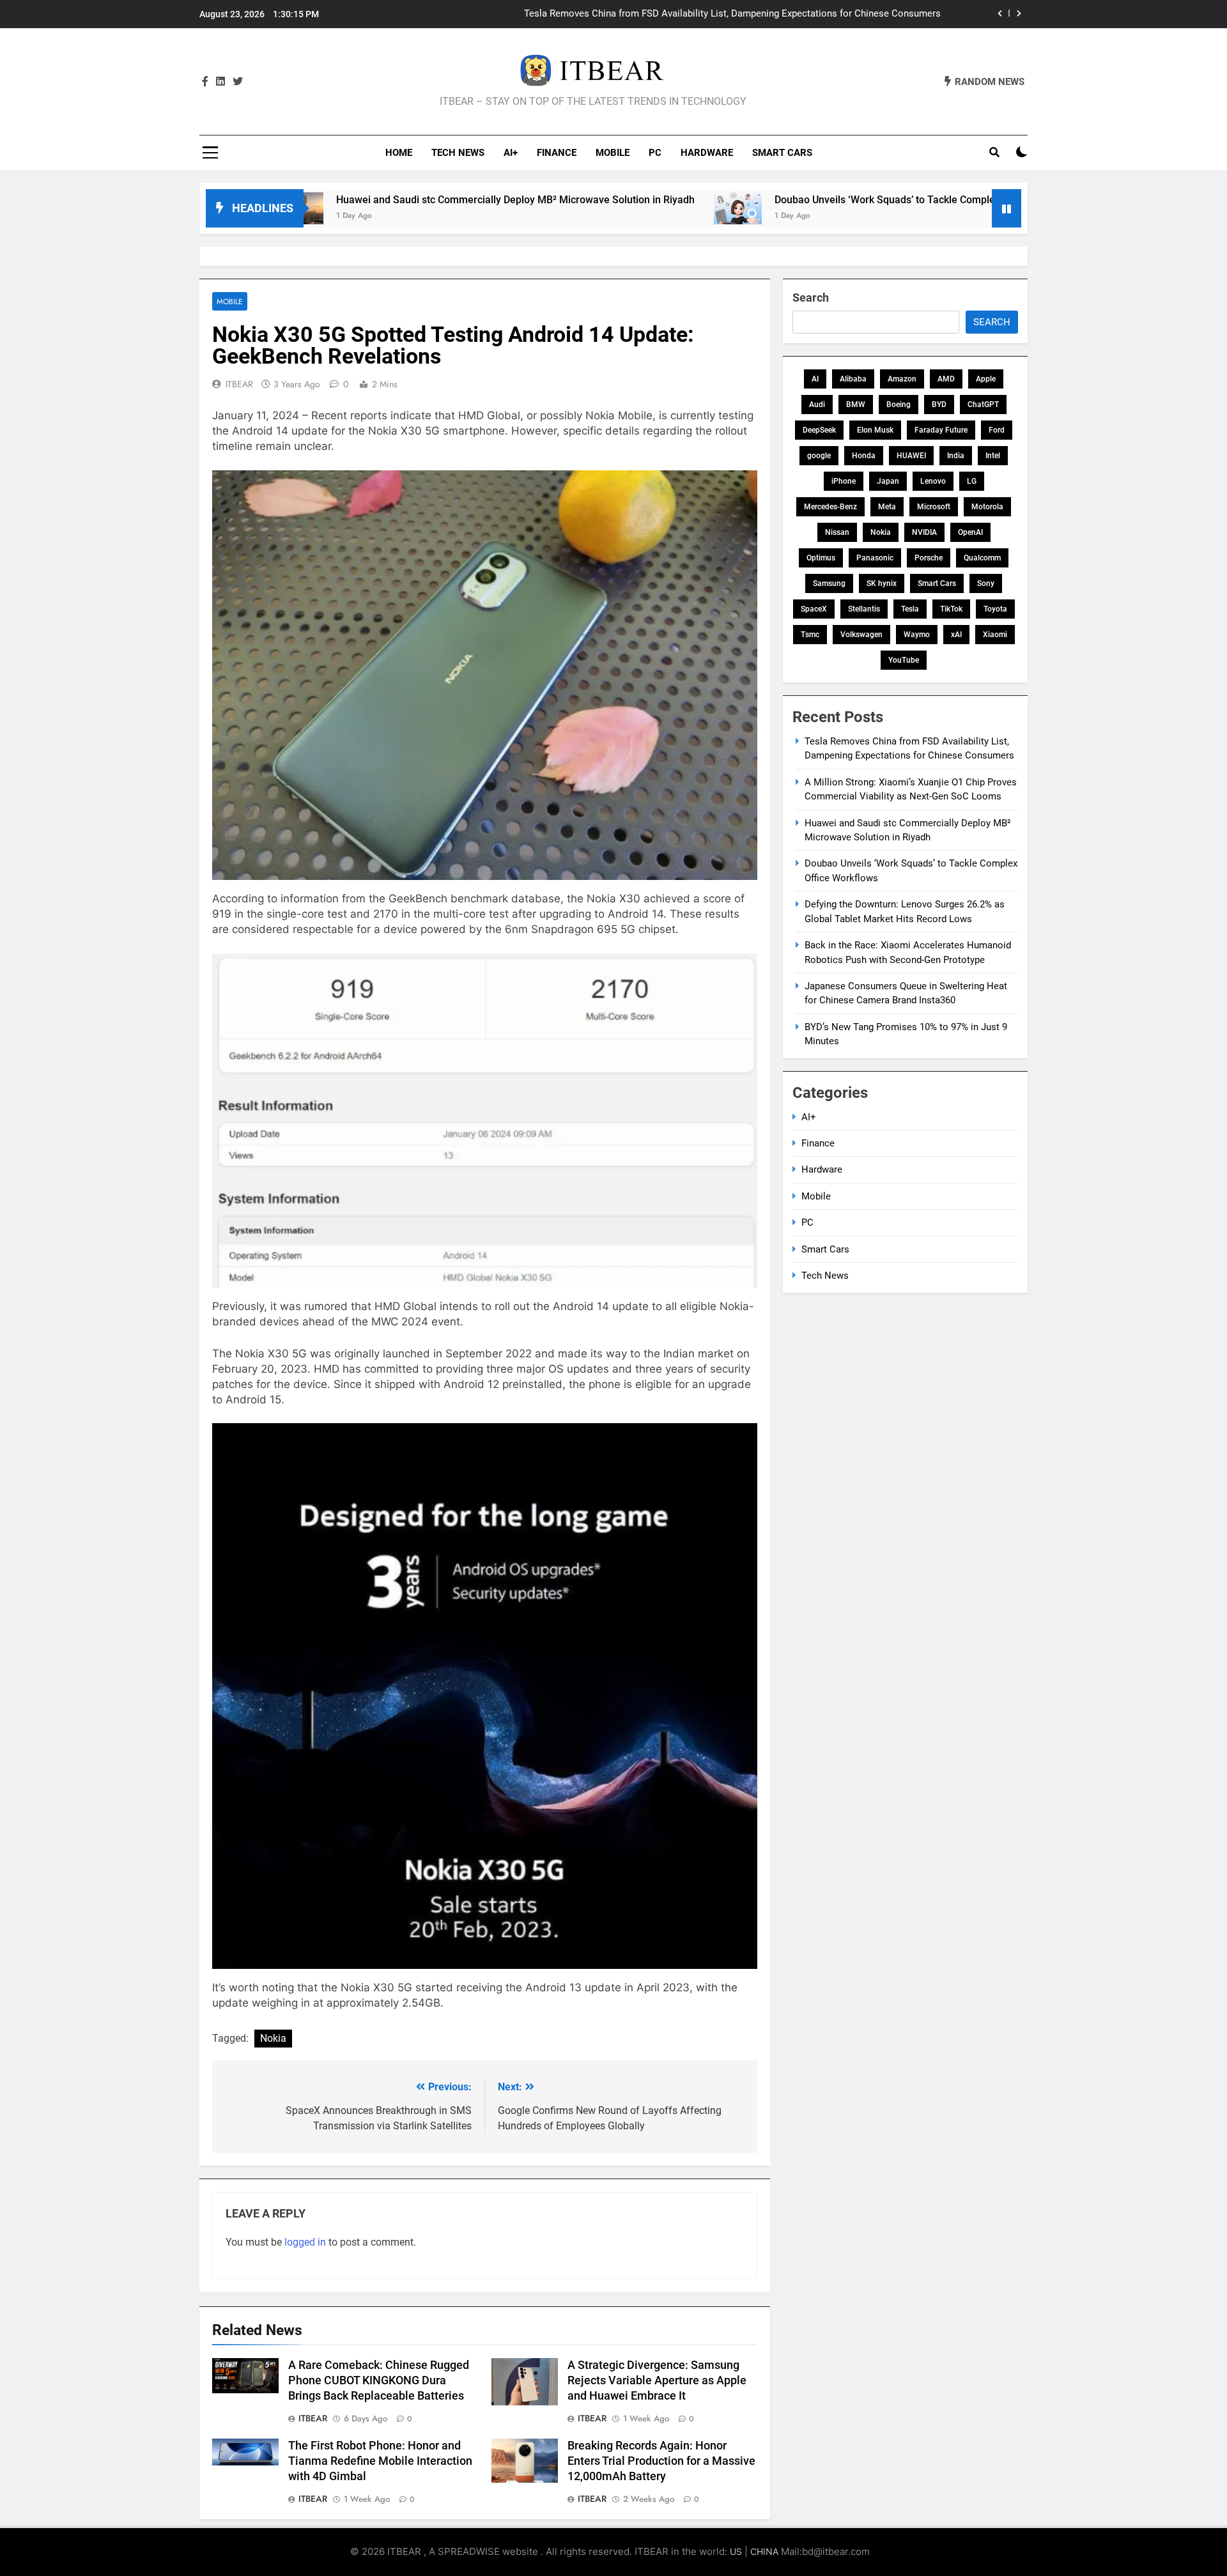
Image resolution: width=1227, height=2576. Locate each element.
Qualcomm (982, 558)
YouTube (904, 660)
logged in (305, 2242)
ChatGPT (983, 405)
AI (815, 379)
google (819, 456)
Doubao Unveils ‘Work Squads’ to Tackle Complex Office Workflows (813, 200)
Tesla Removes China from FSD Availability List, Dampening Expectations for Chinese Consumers (732, 14)
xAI (956, 635)
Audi (817, 405)
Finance (557, 153)
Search (811, 297)
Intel (993, 456)
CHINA (764, 2551)
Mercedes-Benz (830, 507)
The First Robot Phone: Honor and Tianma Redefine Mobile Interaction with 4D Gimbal (380, 2461)
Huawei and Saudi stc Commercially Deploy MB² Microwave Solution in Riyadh (401, 200)
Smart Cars (782, 153)
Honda (864, 456)
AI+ (511, 153)
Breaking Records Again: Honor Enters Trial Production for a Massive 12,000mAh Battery (661, 2461)
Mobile (613, 153)
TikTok (951, 609)
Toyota (995, 609)
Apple (986, 379)
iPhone (844, 481)
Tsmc (810, 635)
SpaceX (814, 609)
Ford (997, 430)
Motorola (987, 507)
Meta (887, 507)
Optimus (821, 558)
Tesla (910, 609)
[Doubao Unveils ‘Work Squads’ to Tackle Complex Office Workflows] (623, 208)
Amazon (902, 379)
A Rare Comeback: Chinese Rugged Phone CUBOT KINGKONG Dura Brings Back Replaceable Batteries (379, 2380)
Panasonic (875, 558)
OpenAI (970, 532)
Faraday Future (941, 430)
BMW (856, 405)
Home (399, 153)
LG (972, 481)
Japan (888, 481)
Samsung (829, 583)
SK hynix (882, 583)
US (736, 2551)
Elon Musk (875, 430)
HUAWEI (911, 456)
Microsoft (934, 507)
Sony (986, 583)
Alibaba (853, 379)
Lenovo (933, 481)
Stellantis (864, 609)
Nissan (837, 532)
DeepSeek (819, 430)
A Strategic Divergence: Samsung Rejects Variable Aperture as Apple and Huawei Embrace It (657, 2380)
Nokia (273, 2038)
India (956, 456)
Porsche (929, 558)
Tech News (458, 153)
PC (655, 153)
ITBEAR (239, 384)
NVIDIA (924, 532)
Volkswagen (861, 635)
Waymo (917, 635)
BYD (939, 405)
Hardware (707, 153)
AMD (946, 379)
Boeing (899, 405)
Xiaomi (995, 635)
